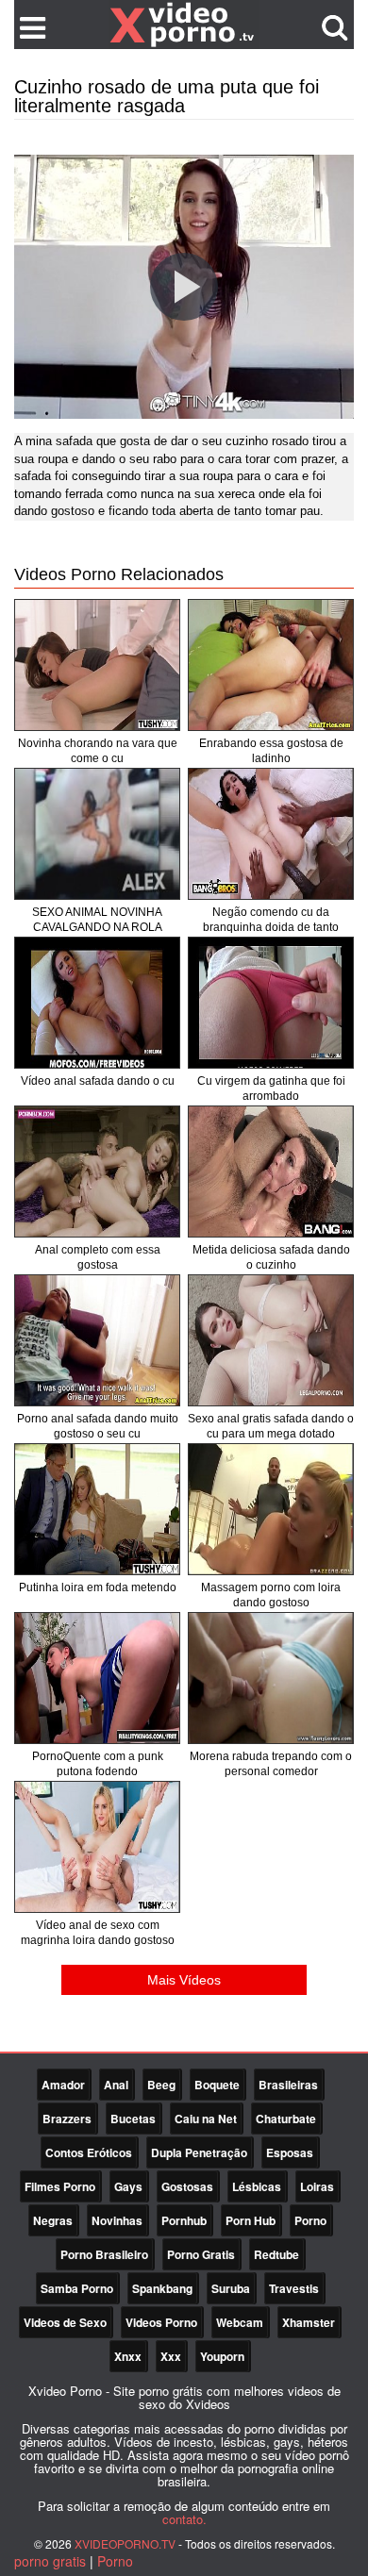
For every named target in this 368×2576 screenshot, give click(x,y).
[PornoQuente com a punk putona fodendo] (97, 1678)
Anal (116, 2085)
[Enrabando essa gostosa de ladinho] (271, 665)
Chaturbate (286, 2119)
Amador (63, 2085)
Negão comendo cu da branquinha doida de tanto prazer (271, 927)
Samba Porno (77, 2288)
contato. (184, 2519)
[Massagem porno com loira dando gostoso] (271, 1509)
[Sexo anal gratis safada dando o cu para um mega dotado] (271, 1340)
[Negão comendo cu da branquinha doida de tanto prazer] (271, 834)
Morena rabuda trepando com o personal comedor (271, 1764)
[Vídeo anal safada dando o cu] (97, 1003)
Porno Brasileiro (104, 2254)
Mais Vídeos (184, 1980)
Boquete (217, 2085)
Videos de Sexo (65, 2322)
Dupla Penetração (199, 2152)
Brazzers (67, 2119)
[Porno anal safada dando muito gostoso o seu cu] (97, 1340)
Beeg (161, 2085)
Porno (310, 2220)
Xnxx (128, 2356)
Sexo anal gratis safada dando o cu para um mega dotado (271, 1426)
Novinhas (117, 2220)
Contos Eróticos (89, 2152)
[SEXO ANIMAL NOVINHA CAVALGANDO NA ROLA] (97, 834)
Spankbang (162, 2288)
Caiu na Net (206, 2119)
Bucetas (133, 2119)
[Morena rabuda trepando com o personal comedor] (271, 1678)
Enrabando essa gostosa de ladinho (271, 751)
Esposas (290, 2152)
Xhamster (309, 2322)
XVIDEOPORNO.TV (125, 2543)
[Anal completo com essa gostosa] (97, 1172)
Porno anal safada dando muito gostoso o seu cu (98, 1426)
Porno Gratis (201, 2254)
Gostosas (187, 2186)
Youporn (222, 2356)
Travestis (294, 2288)
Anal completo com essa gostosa (98, 1257)
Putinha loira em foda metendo (98, 1587)
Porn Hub (251, 2220)
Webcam (240, 2322)
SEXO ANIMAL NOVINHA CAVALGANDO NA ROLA (97, 920)
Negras (53, 2220)
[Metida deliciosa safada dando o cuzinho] (271, 1172)
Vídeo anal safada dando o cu (98, 1081)
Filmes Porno (60, 2186)
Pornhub (184, 2220)
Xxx (171, 2356)
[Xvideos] (184, 24)
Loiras (317, 2186)
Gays (128, 2186)
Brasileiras (288, 2085)
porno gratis (50, 2561)
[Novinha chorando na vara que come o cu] (97, 665)
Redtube (276, 2254)
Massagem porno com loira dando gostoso (271, 1595)
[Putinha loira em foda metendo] (97, 1509)
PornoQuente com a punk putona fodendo (98, 1764)
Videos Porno (161, 2322)
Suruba (231, 2288)
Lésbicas (257, 2186)
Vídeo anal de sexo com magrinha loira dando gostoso (98, 1933)
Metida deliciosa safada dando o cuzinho (271, 1257)
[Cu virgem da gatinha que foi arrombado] (271, 1003)
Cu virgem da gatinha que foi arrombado (271, 1089)
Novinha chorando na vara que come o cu (98, 751)
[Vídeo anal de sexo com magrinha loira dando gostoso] (97, 1847)
